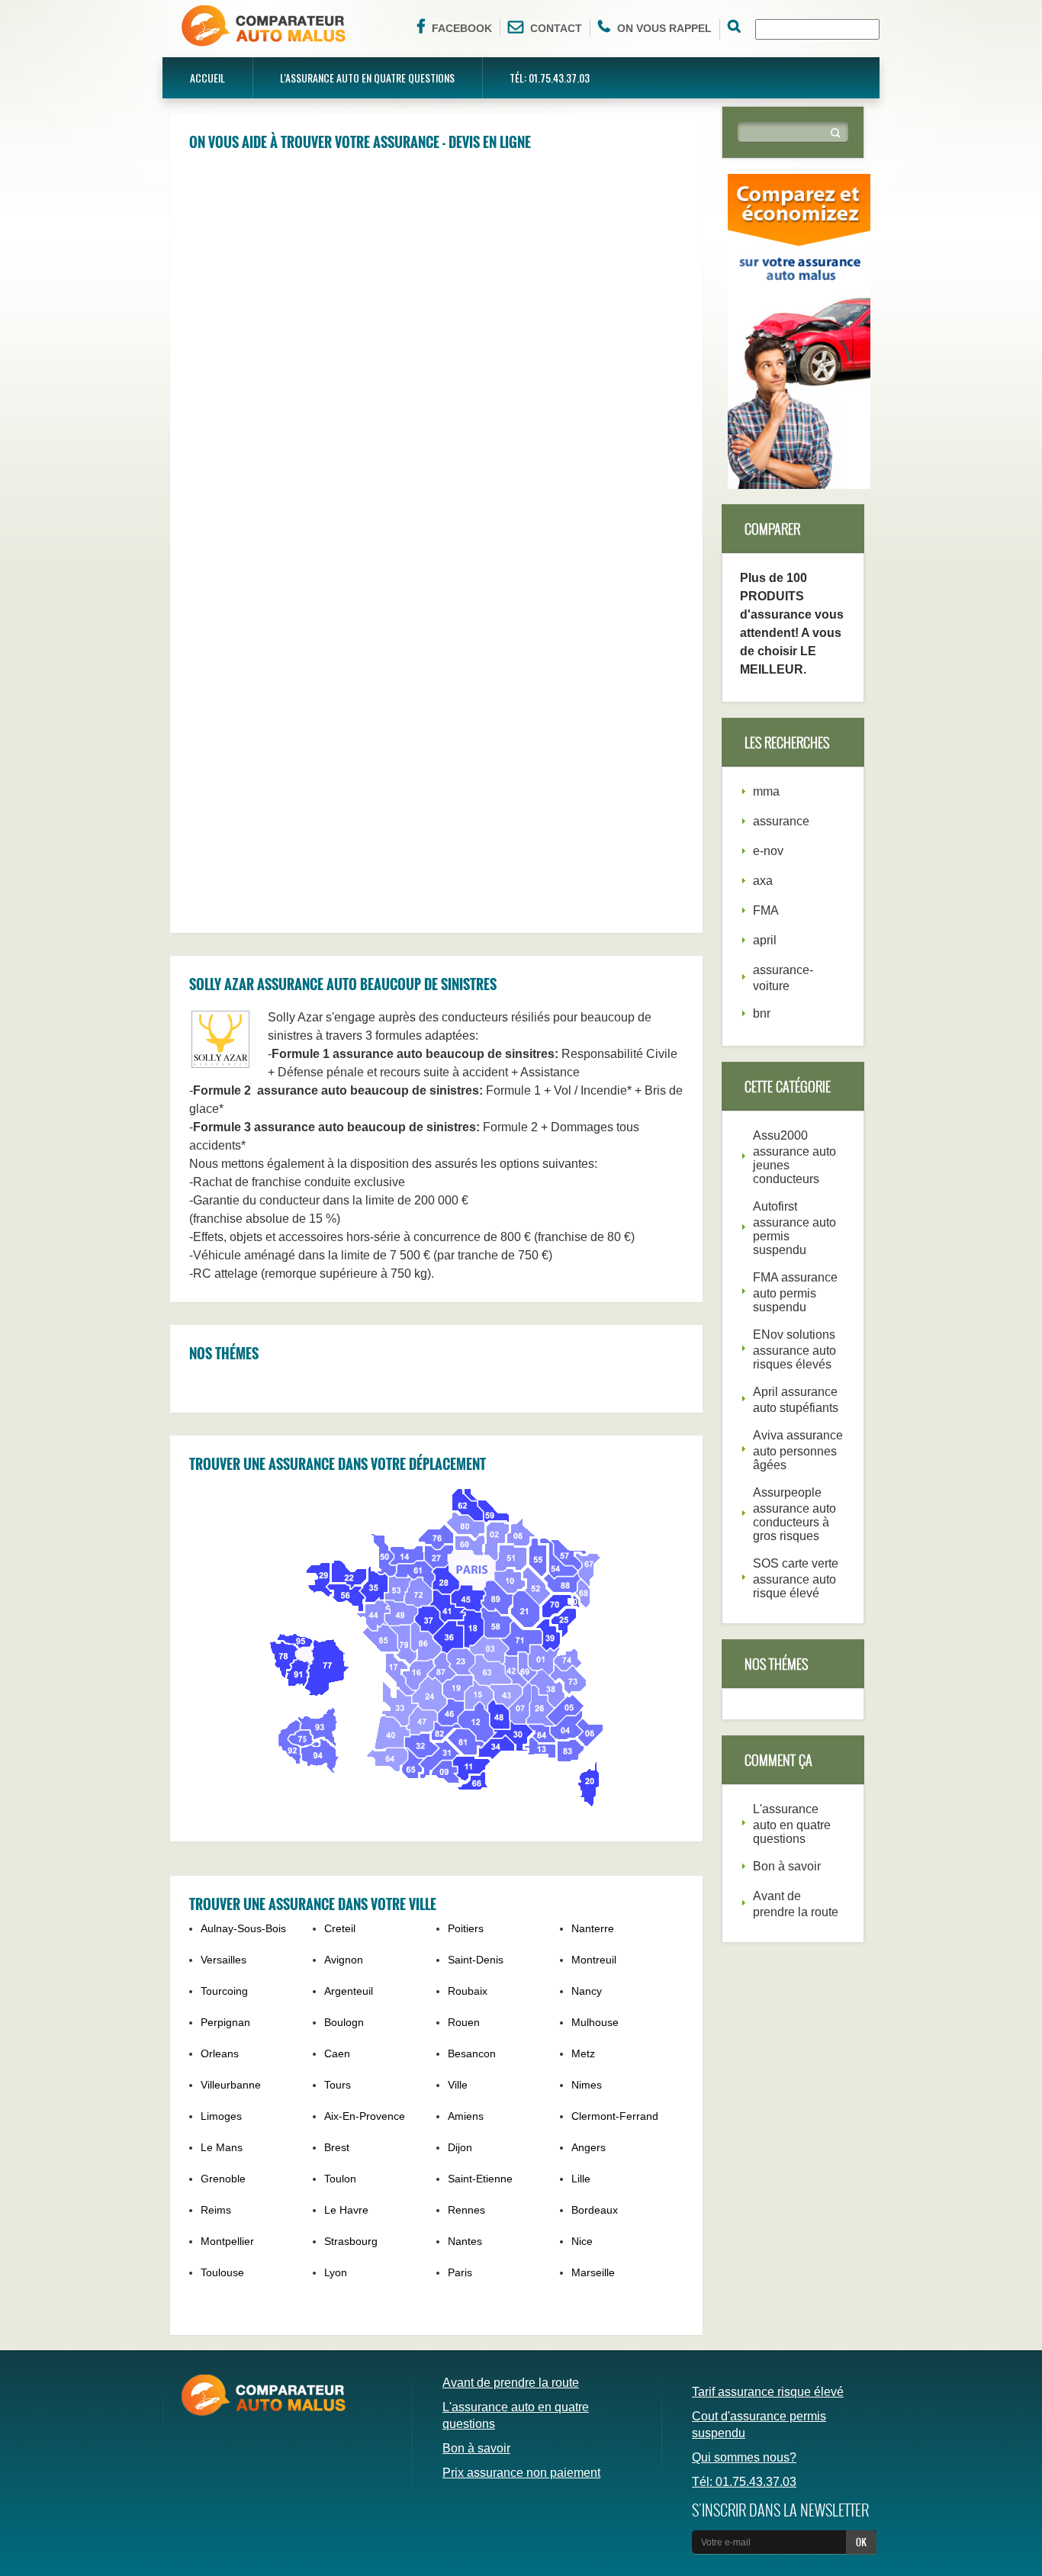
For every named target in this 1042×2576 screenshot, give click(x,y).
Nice (582, 2241)
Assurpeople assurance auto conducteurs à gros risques (794, 1514)
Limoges (221, 2116)
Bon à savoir (787, 1866)
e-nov (768, 851)
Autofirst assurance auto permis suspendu (794, 1228)
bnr (762, 1013)
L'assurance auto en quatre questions (367, 77)
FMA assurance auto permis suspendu (795, 1292)
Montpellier (227, 2241)
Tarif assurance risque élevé (768, 2392)
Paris (460, 2272)
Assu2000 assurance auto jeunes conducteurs (794, 1157)
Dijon (460, 2147)
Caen (337, 2053)
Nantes (465, 2241)
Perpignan (225, 2022)
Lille (581, 2179)
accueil (207, 77)
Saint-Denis (476, 1960)
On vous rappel (664, 28)
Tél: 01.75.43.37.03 (550, 77)
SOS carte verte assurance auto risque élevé (796, 1578)
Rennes (466, 2210)
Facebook (462, 28)
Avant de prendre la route (511, 2383)
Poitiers (466, 1928)
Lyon (336, 2272)
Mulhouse (595, 2022)
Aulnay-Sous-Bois (243, 1928)
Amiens (466, 2116)
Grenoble (223, 2179)
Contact (556, 28)
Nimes (587, 2085)
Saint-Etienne (480, 2179)
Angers (589, 2147)
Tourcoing (224, 1991)
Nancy (587, 1991)
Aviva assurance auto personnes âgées (798, 1450)
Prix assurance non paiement (521, 2473)
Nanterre (593, 1928)
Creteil (340, 1928)
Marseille (593, 2272)
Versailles (224, 1960)
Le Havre (346, 2210)
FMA (766, 910)
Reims (216, 2210)
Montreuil (594, 1960)
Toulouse (222, 2272)
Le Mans (222, 2147)
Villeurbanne (231, 2085)
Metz (583, 2053)
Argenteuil (349, 1991)
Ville (458, 2085)
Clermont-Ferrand (615, 2116)
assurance (781, 821)
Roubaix (468, 1991)
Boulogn (344, 2022)
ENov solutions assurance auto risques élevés (794, 1349)
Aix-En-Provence (365, 2116)
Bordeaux (595, 2210)
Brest (337, 2147)
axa (763, 881)
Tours (338, 2085)
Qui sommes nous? (744, 2457)
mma (766, 791)
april (765, 940)
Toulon (340, 2179)
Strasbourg (351, 2241)
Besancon (472, 2053)
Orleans (220, 2053)
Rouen (464, 2022)
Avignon (344, 1960)
